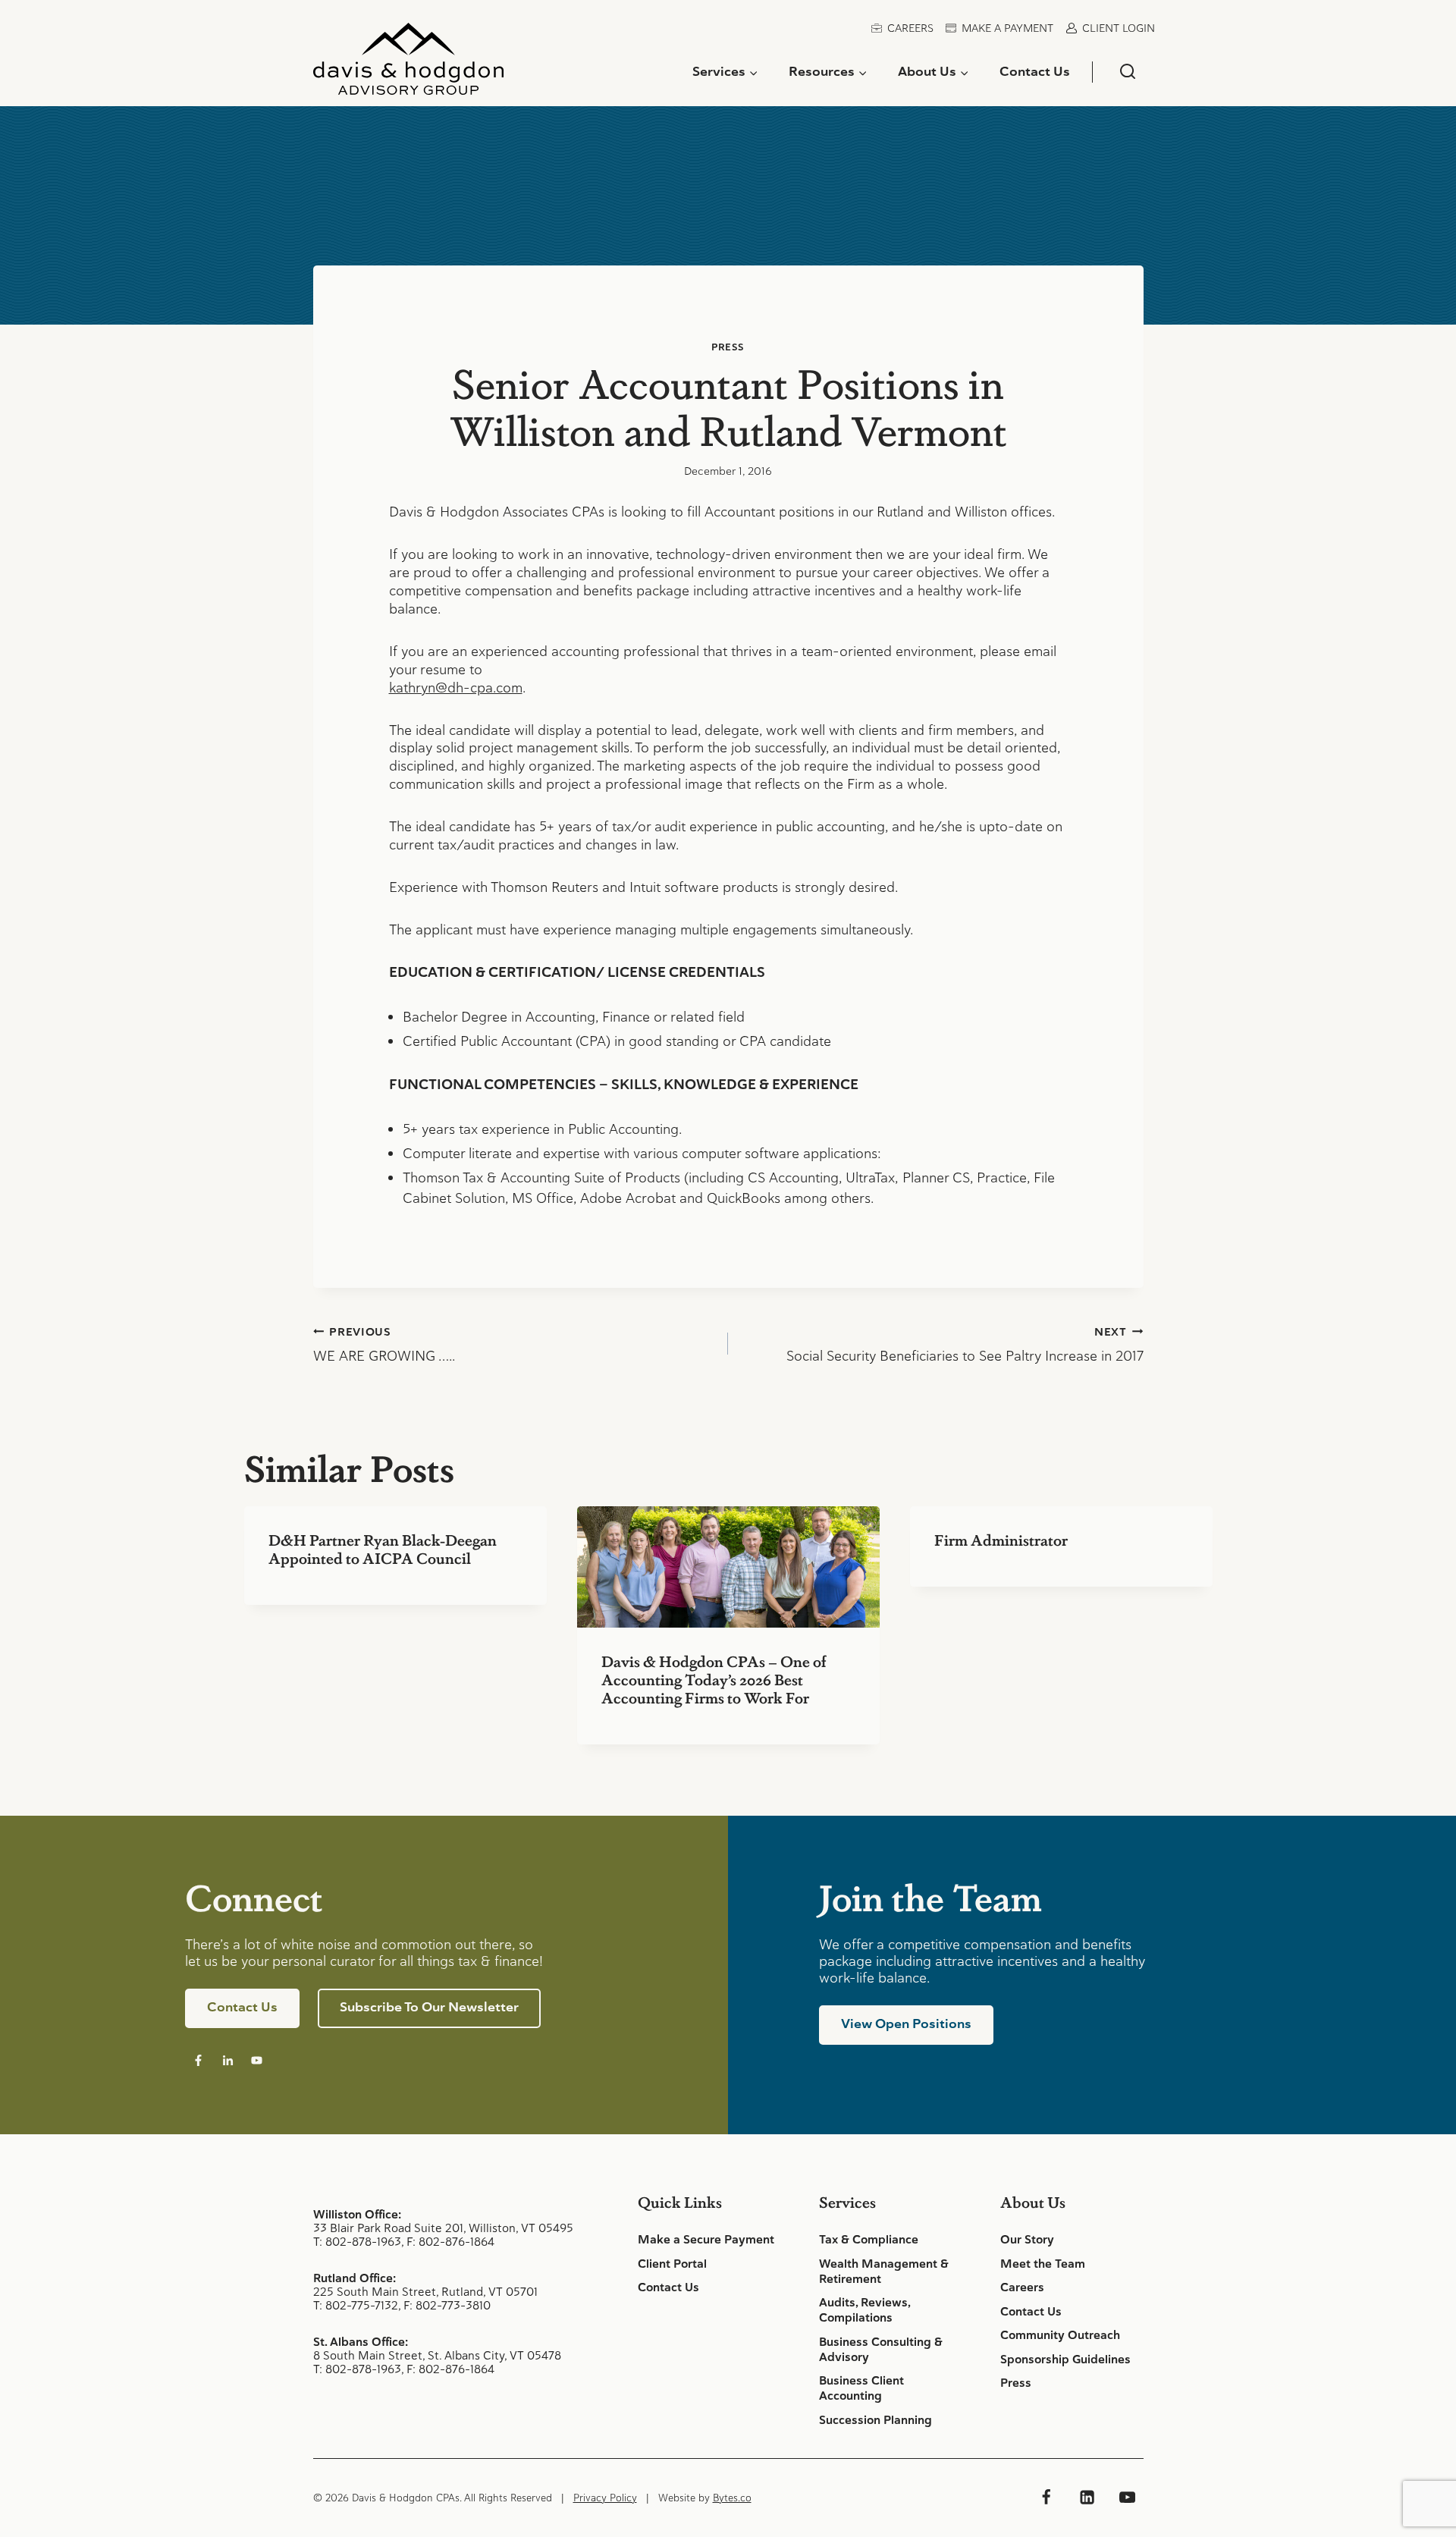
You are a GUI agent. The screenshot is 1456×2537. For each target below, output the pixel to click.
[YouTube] (1127, 2498)
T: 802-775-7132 (356, 2305)
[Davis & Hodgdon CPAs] (408, 64)
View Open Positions (906, 2024)
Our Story (1027, 2240)
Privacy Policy (605, 2498)
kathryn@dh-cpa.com (456, 688)
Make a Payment (1007, 28)
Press (728, 347)
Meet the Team (1043, 2264)
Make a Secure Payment (706, 2240)
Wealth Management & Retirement (884, 2272)
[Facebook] (1046, 2498)
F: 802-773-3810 (447, 2305)
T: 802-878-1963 (357, 2242)
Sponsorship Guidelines (1065, 2360)
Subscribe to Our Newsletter (429, 2007)
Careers (910, 28)
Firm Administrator (1001, 1540)
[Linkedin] (1087, 2498)
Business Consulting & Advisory (881, 2350)
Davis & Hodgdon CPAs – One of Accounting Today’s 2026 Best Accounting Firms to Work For (714, 1679)
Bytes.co (732, 2498)
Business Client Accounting (861, 2388)
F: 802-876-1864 (450, 2242)
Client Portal (672, 2264)
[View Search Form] (1127, 72)
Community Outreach (1060, 2335)
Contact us (242, 2007)
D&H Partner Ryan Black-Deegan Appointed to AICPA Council (383, 1549)
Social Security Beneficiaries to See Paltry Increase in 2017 (965, 1345)
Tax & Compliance (869, 2240)
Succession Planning (875, 2420)
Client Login (1119, 28)
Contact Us (1035, 71)
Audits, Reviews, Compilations (864, 2310)
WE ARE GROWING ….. (384, 1345)
